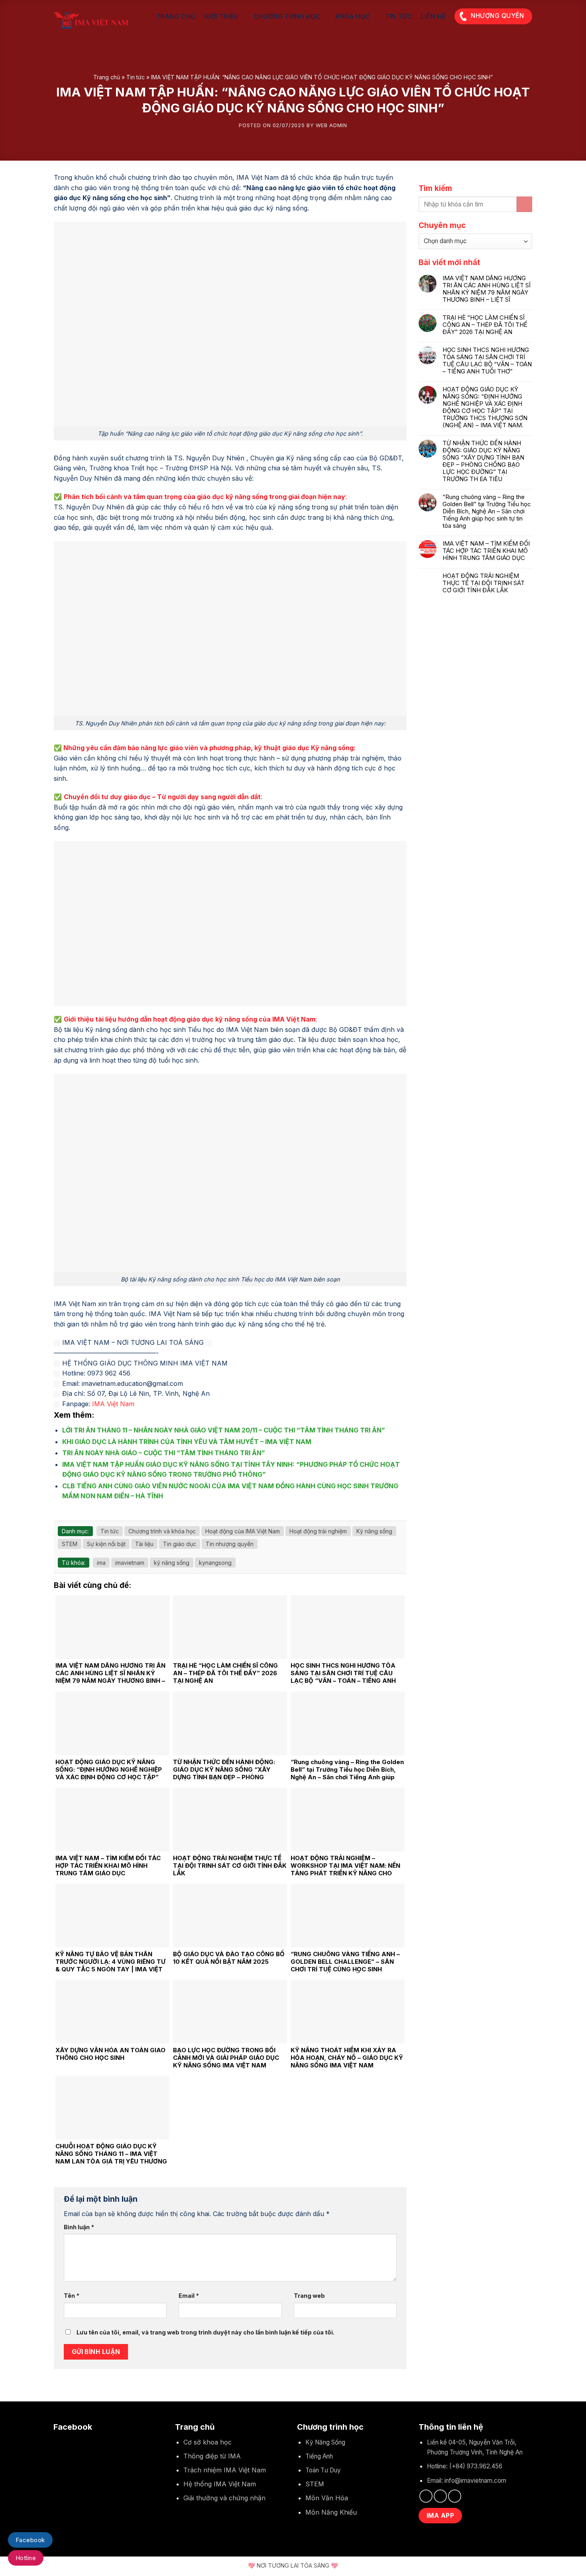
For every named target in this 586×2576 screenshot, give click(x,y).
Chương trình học (287, 16)
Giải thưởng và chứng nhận (224, 2498)
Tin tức (399, 16)
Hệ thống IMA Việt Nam (220, 2484)
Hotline (26, 2558)
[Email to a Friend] (78, 1515)
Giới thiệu (221, 16)
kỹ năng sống (172, 1563)
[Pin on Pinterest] (88, 1515)
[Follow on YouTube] (455, 2496)
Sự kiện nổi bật (106, 1544)
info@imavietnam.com (475, 2481)
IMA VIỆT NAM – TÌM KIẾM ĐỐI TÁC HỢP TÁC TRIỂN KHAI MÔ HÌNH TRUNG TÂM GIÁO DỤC (486, 551)
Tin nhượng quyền (230, 1544)
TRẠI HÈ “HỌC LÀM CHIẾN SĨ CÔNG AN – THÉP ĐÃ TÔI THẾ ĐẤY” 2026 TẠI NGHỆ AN (485, 325)
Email (189, 2296)
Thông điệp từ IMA (212, 2456)
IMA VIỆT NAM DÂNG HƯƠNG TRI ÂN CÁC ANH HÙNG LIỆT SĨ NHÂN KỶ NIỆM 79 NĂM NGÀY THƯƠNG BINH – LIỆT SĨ (487, 289)
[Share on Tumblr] (107, 1515)
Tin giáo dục (180, 1544)
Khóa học (353, 16)
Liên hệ (433, 16)
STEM (70, 1544)
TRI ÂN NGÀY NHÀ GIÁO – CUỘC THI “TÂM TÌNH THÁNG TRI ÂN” (164, 1453)
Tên (72, 2296)
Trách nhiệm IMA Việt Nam (225, 2470)
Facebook (30, 2540)
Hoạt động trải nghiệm (318, 1531)
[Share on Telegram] (117, 1515)
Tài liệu (144, 1544)
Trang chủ (176, 16)
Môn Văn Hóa (327, 2498)
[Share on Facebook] (59, 1515)
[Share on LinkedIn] (98, 1515)
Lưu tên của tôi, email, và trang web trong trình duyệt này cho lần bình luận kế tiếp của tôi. (205, 2332)
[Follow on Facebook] (426, 2496)
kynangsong (215, 1563)
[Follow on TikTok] (440, 2496)
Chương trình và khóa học (162, 1531)
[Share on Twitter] (69, 1515)
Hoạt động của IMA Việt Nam (243, 1531)
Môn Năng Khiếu (331, 2512)
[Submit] (524, 204)
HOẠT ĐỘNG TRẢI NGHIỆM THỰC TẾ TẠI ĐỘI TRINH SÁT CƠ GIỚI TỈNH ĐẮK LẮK (484, 583)
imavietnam (130, 1563)
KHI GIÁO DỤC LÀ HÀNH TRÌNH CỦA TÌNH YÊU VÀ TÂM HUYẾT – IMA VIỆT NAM (187, 1442)
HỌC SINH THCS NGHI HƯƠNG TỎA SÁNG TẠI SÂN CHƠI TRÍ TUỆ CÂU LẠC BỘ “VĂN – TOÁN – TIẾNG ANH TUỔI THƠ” (487, 361)
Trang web (309, 2296)
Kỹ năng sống (374, 1531)
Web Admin (331, 125)
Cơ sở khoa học (207, 2442)
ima (101, 1563)
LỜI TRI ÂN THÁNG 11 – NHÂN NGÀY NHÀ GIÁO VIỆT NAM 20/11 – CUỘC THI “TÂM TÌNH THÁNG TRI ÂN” (224, 1430)
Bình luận (79, 2227)
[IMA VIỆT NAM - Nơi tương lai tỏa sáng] (94, 20)
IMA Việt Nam (113, 1404)
